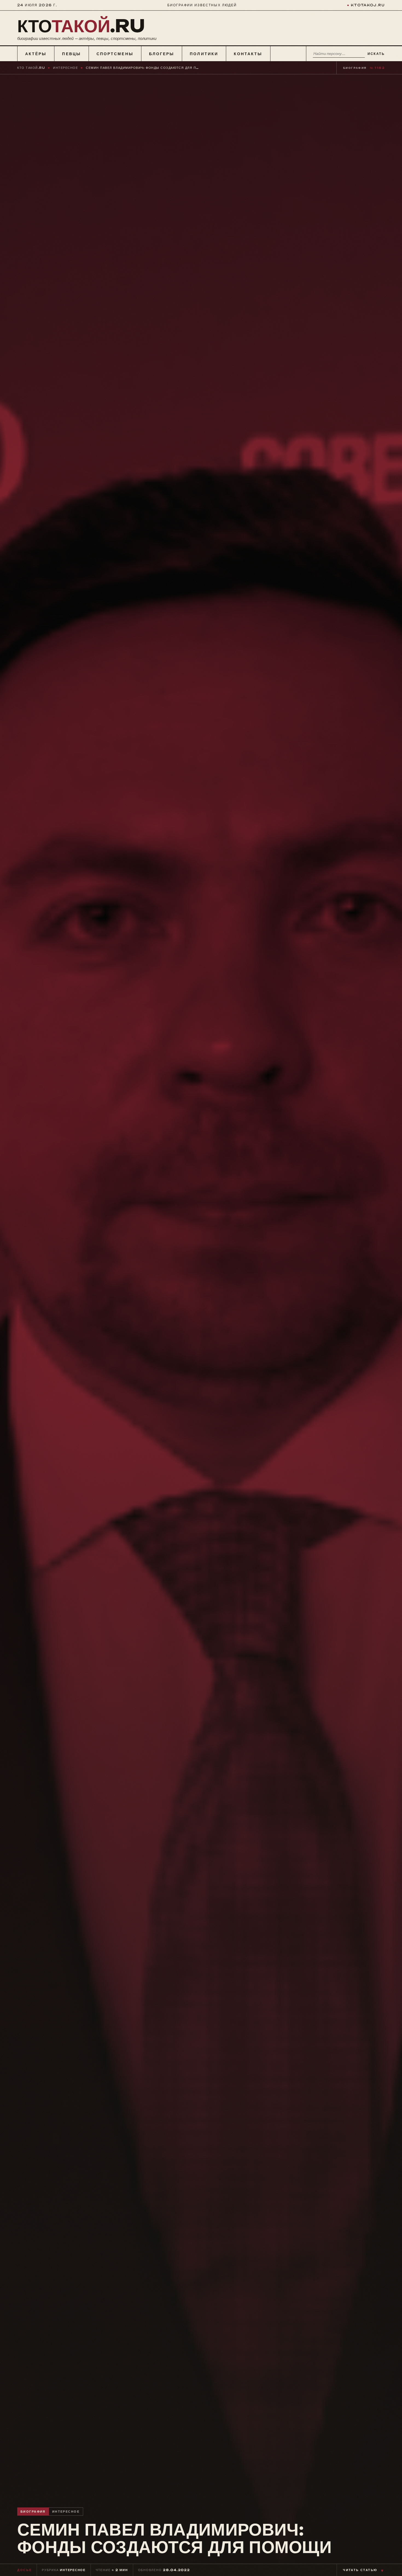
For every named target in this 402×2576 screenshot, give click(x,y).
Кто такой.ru (31, 68)
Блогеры (162, 54)
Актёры (36, 54)
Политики (204, 54)
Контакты (248, 54)
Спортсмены (115, 54)
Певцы (71, 54)
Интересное (65, 68)
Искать (376, 54)
